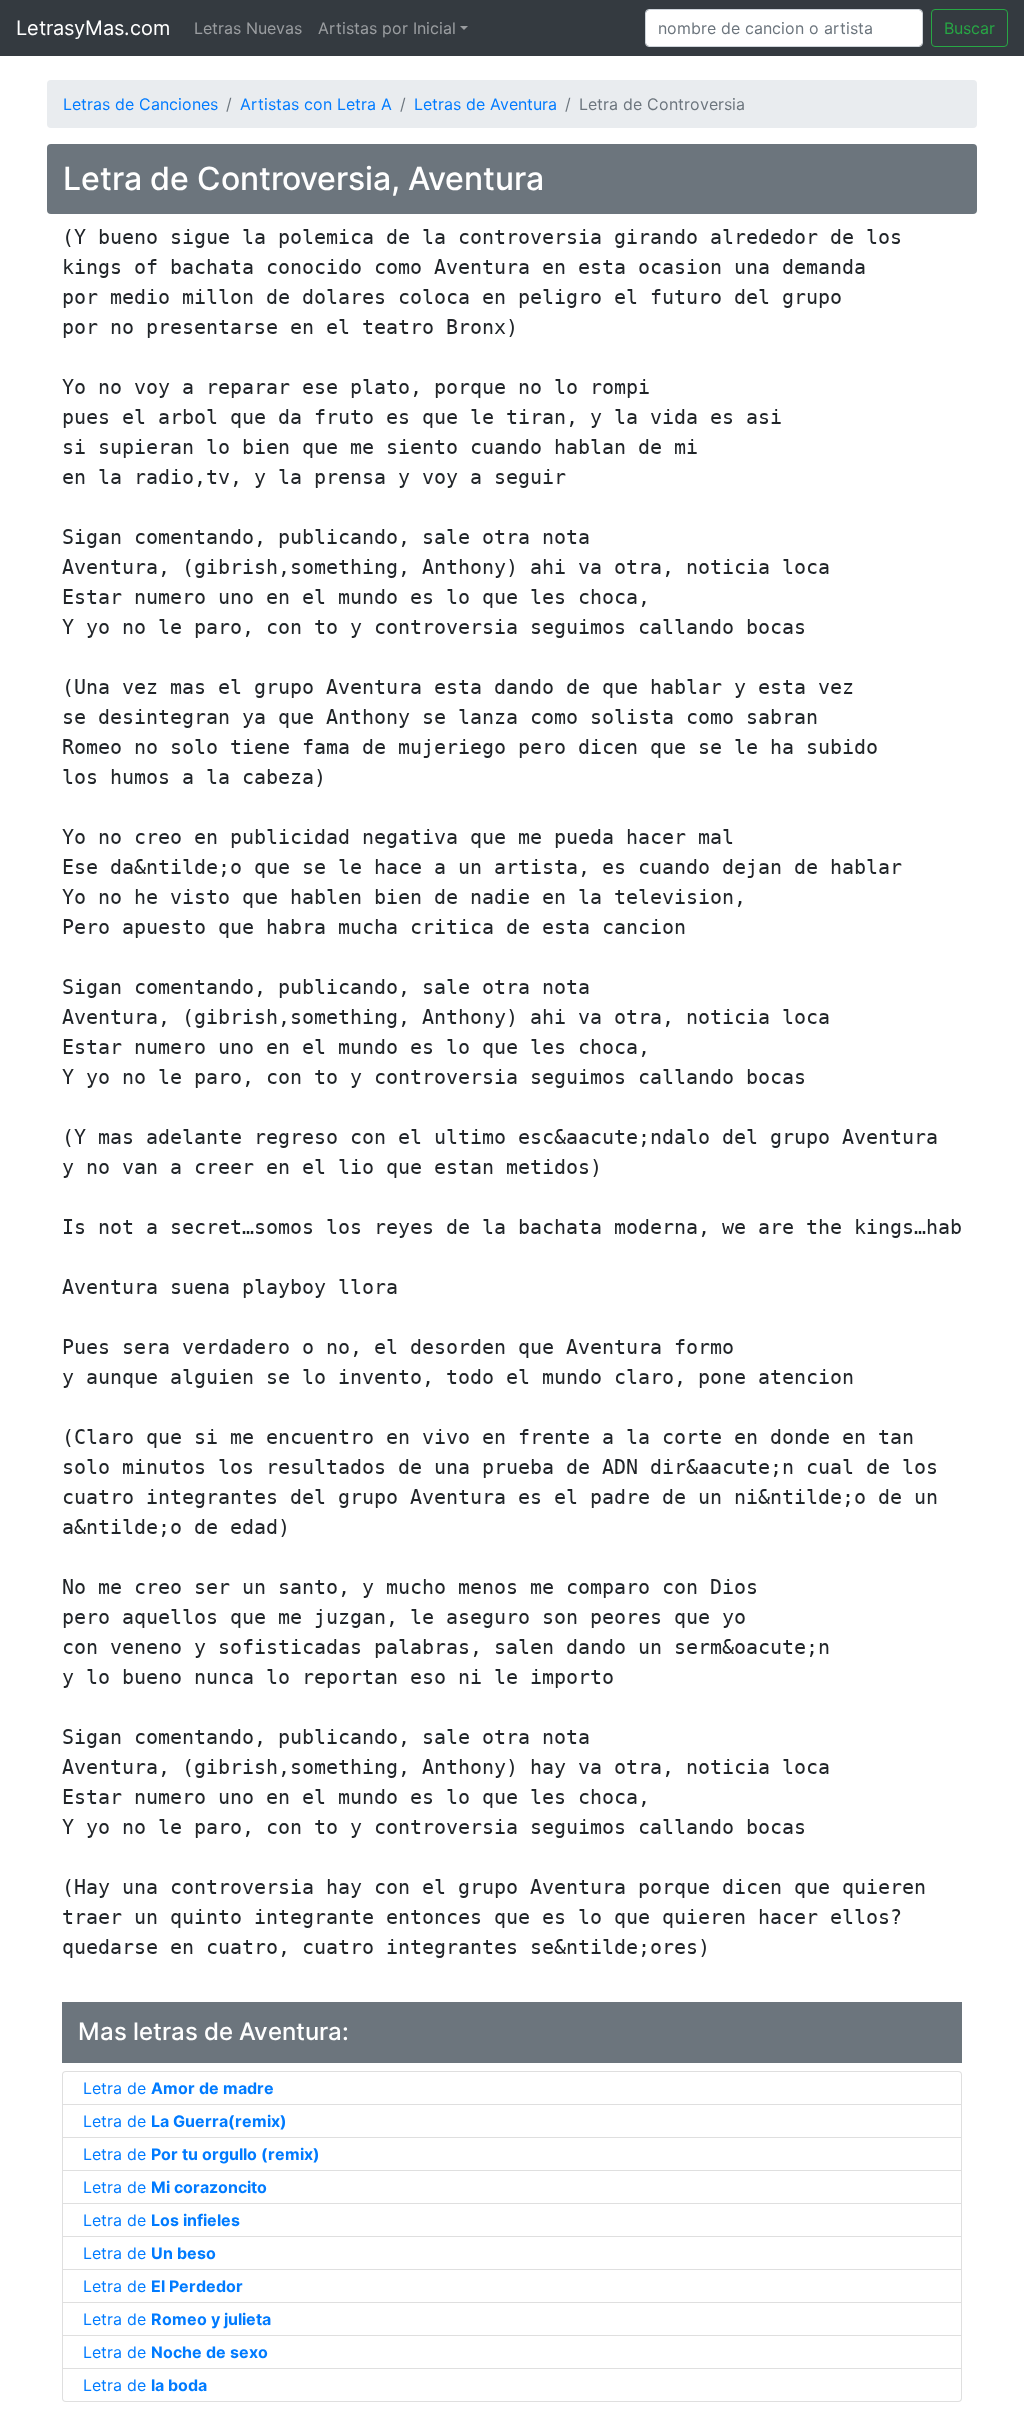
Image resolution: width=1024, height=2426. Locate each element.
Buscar (969, 28)
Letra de (178, 2088)
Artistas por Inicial (387, 28)
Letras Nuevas (248, 28)
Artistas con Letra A (316, 104)
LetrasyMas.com (93, 28)
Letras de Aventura (485, 104)
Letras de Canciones (140, 104)
